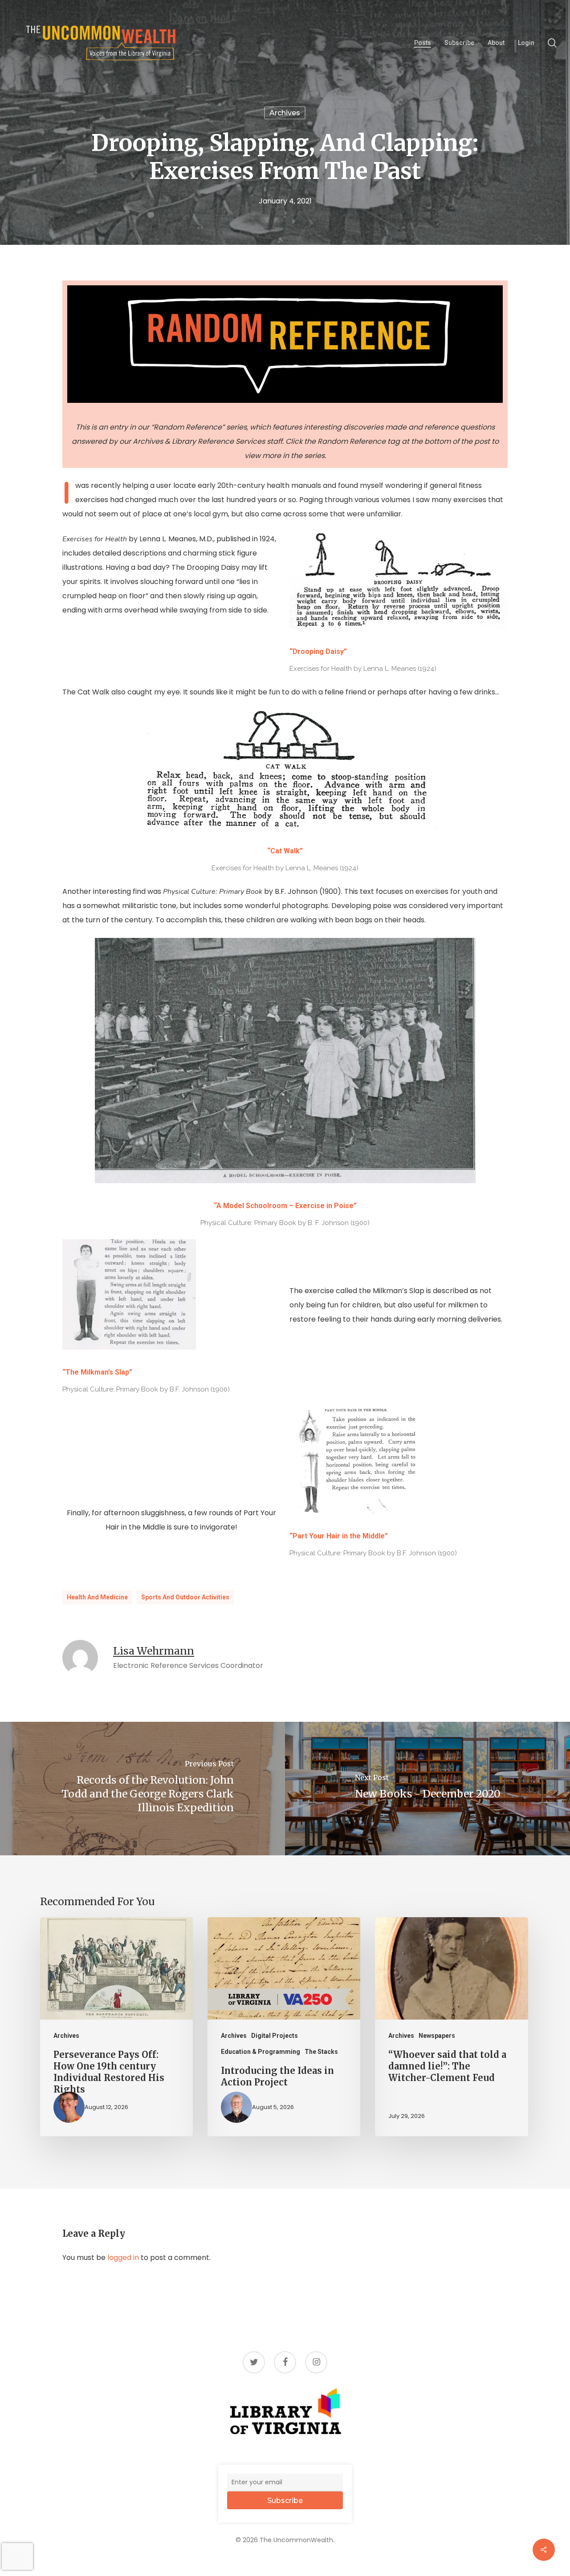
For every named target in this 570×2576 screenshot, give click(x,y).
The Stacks (321, 2052)
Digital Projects (275, 2036)
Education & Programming (261, 2052)
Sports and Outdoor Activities (185, 1597)
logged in (123, 2258)
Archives (285, 113)
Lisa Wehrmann (154, 1651)
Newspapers (437, 2036)
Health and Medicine (97, 1597)
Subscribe (285, 2501)
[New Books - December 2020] (427, 1789)
